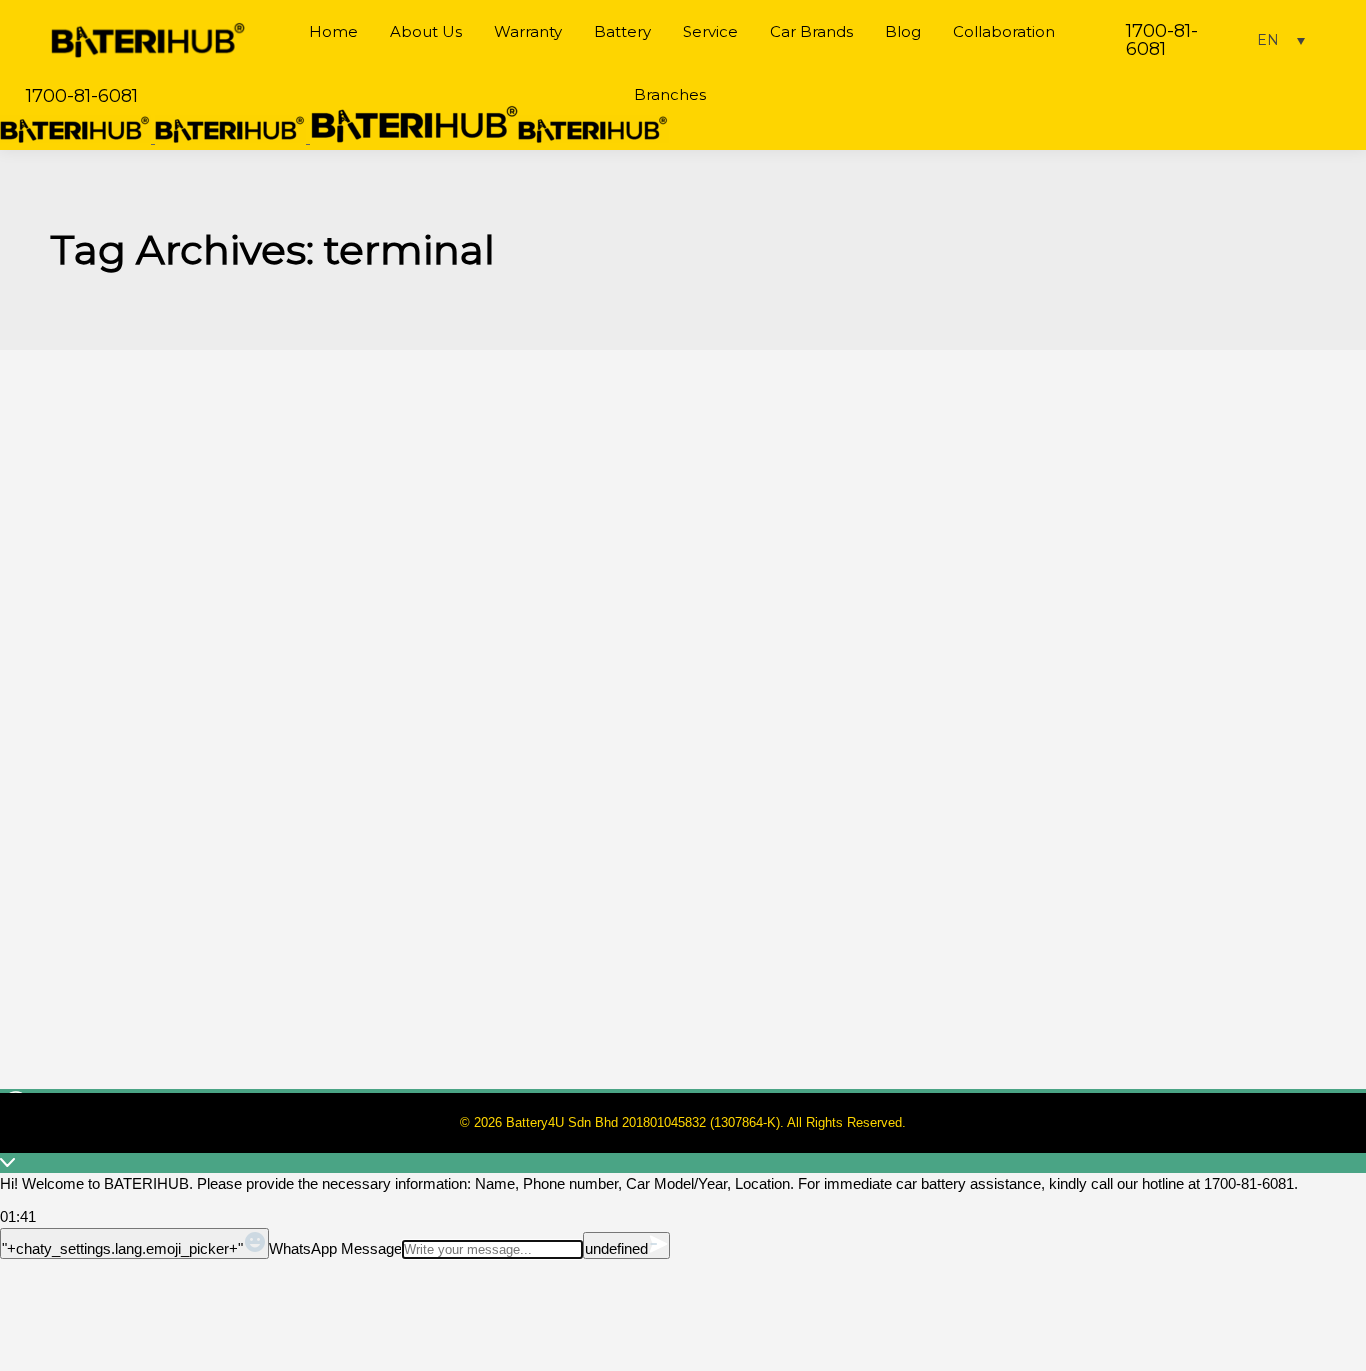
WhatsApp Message (335, 1248)
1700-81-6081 (1162, 40)
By (139, 878)
